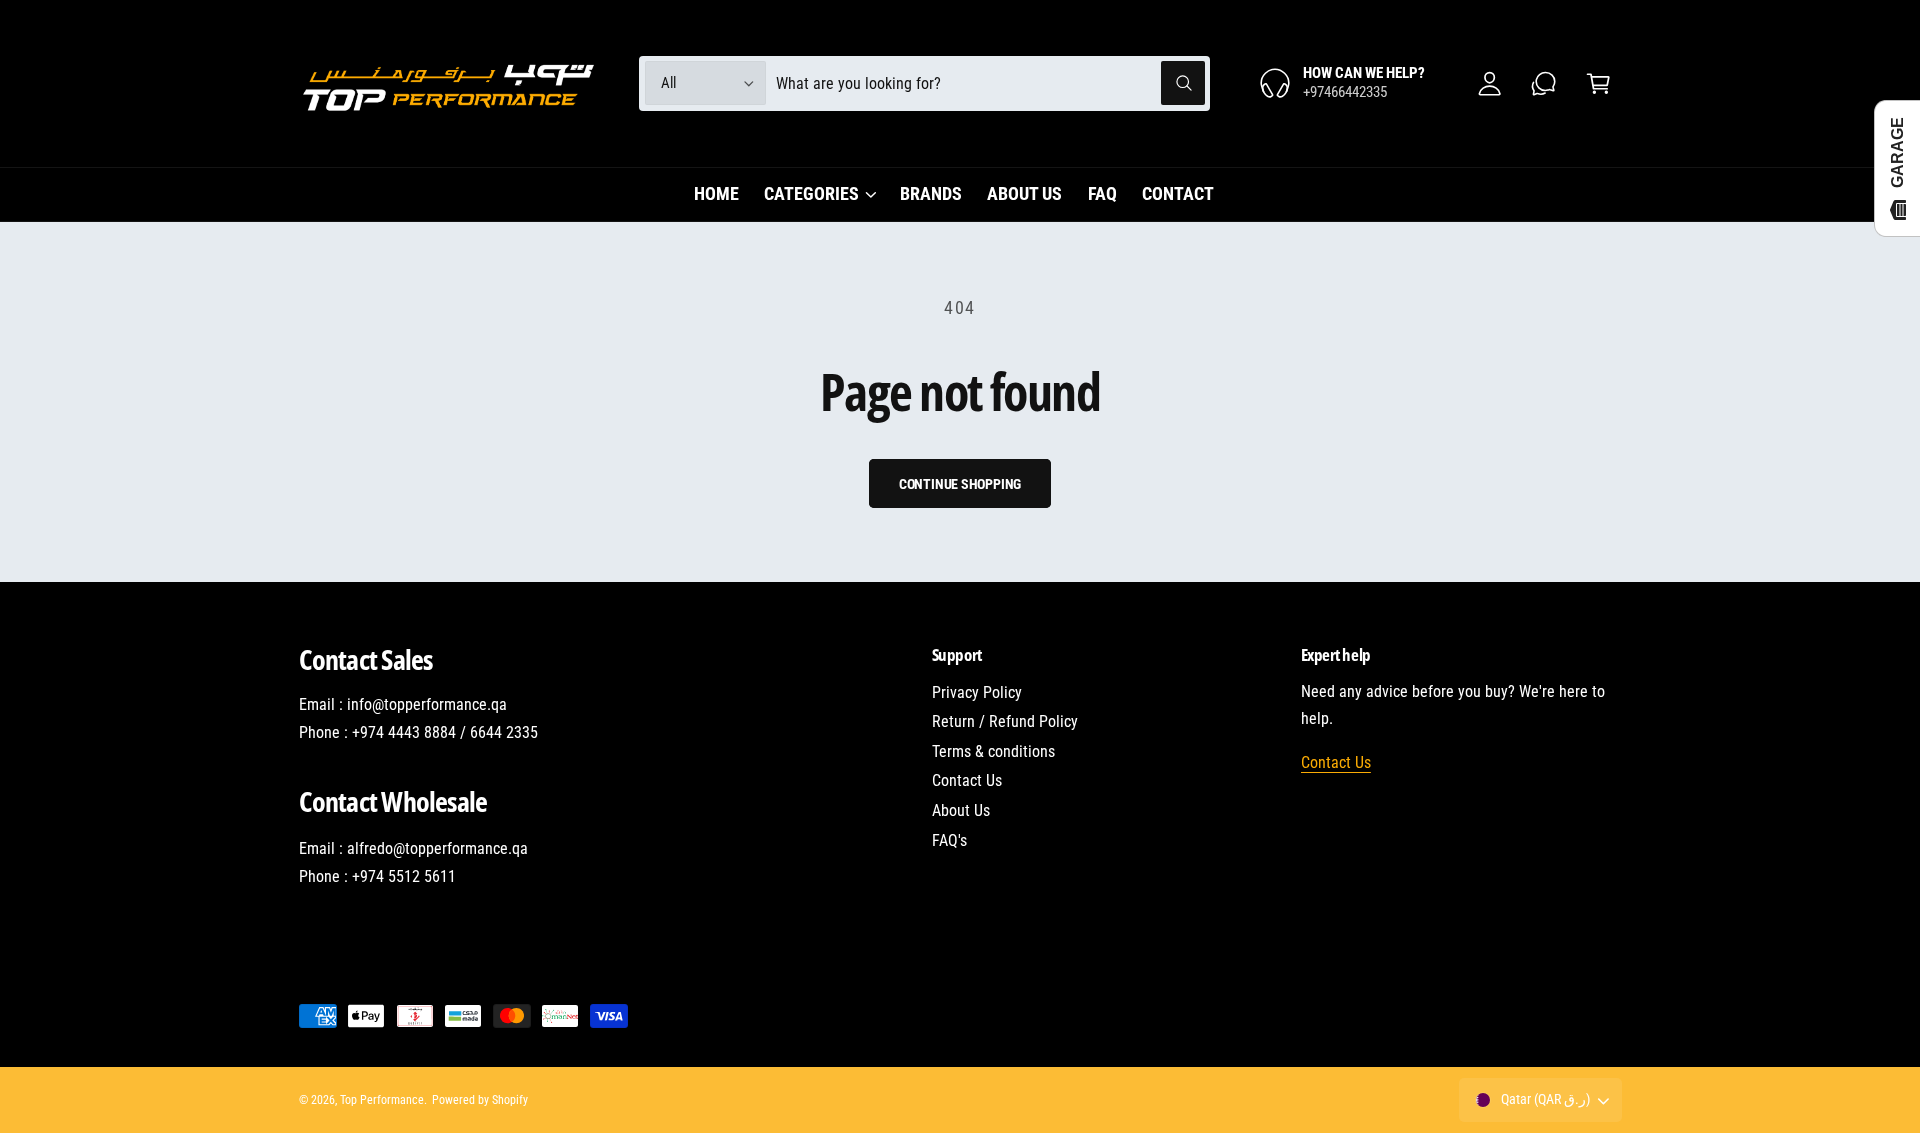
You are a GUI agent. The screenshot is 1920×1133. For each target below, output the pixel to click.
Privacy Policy (977, 692)
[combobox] (990, 83)
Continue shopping (960, 484)
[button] (1598, 83)
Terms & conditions (993, 751)
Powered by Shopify (480, 1100)
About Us (961, 810)
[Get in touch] (1544, 83)
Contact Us (967, 780)
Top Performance (382, 1100)
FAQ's (949, 840)
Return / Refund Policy (1005, 721)
